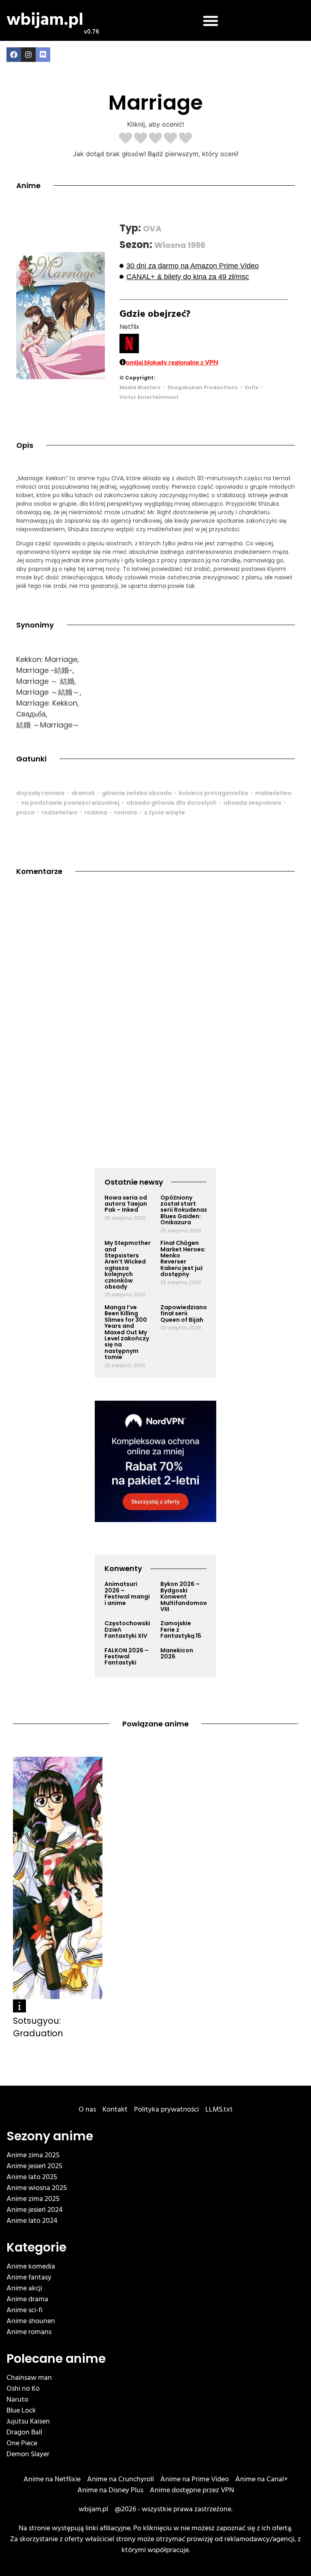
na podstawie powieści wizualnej (70, 803)
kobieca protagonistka (213, 793)
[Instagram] (28, 55)
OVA (152, 229)
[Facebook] (14, 55)
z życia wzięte (165, 812)
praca (25, 812)
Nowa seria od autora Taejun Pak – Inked (126, 1204)
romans (126, 812)
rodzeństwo (59, 812)
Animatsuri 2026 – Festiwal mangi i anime (127, 1593)
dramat (83, 793)
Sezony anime (50, 2136)
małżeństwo (273, 793)
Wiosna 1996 (180, 245)
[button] (211, 21)
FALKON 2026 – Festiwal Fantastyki (127, 1657)
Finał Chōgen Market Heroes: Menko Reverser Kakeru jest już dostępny (183, 1258)
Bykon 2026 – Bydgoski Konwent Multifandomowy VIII (186, 1596)
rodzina (96, 812)
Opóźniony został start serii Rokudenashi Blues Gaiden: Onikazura (186, 1210)
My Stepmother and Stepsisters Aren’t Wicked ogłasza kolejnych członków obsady (128, 1265)
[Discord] (43, 55)
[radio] (126, 139)
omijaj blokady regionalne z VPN (172, 362)
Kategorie (36, 2247)
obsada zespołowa (252, 803)
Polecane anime (56, 2359)
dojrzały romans (40, 793)
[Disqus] (155, 1001)
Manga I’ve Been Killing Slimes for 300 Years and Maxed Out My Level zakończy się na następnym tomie (127, 1332)
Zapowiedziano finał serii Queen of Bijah (184, 1313)
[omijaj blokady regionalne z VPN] (123, 362)
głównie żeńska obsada (137, 793)
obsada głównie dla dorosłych (171, 803)
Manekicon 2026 (177, 1653)
